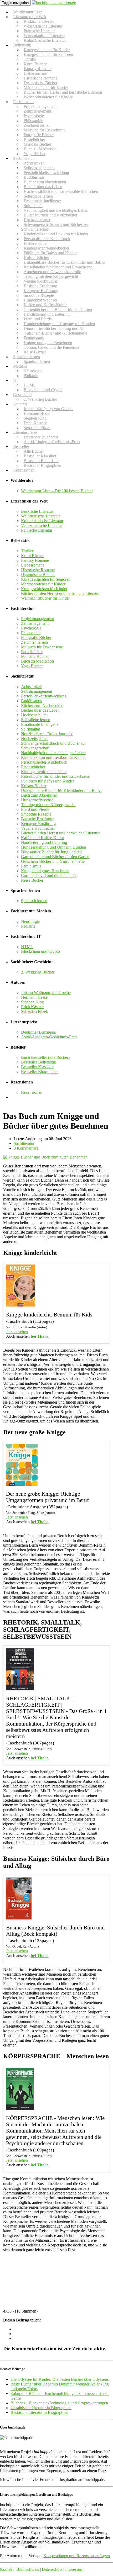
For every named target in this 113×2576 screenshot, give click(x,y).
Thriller (27, 551)
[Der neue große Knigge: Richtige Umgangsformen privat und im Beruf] (22, 1484)
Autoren (20, 404)
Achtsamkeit (31, 687)
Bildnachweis (28, 2569)
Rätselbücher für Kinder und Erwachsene (55, 776)
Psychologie (31, 628)
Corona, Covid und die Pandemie (51, 347)
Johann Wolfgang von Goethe (46, 993)
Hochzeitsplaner (34, 739)
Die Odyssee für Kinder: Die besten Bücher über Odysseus (60, 2379)
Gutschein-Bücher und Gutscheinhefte (55, 333)
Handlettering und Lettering (44, 842)
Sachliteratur (24, 1143)
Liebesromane (33, 565)
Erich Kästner (32, 1007)
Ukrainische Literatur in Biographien (41, 2408)
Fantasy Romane (35, 560)
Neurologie (30, 921)
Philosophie (31, 633)
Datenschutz (52, 2569)
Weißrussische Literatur (40, 516)
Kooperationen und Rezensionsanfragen (77, 2556)
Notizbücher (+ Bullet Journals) (47, 734)
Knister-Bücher (34, 786)
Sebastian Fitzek (35, 1011)
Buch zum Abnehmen (39, 795)
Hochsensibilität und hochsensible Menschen (61, 191)
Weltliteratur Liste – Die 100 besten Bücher (57, 491)
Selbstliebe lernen (36, 720)
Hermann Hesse (34, 997)
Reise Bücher (32, 880)
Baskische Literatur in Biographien (39, 2412)
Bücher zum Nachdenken (42, 705)
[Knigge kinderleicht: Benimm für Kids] (20, 1305)
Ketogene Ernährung (38, 824)
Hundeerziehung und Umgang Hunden (53, 847)
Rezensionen (24, 470)
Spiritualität (30, 729)
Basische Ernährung (38, 819)
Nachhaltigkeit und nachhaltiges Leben (53, 753)
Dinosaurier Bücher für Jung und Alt (51, 852)
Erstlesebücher (33, 767)
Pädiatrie (31, 376)
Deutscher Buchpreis (38, 1032)
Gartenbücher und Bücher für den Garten (55, 857)
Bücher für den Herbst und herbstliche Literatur (60, 593)
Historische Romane (38, 570)
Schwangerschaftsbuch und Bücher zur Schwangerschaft (55, 227)
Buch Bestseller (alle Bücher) (45, 1057)
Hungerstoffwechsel (38, 800)
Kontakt (7, 2569)
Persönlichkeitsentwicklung (44, 696)
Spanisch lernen (37, 361)
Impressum (74, 2569)
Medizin (20, 366)
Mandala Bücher (35, 656)
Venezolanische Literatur (42, 525)
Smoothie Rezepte (36, 814)
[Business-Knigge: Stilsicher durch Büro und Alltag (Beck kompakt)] (19, 1918)
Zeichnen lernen (34, 642)
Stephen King (32, 1002)
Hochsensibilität (34, 715)
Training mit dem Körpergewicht (48, 805)
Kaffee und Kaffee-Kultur (43, 838)
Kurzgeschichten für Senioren (48, 54)
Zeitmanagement (35, 623)
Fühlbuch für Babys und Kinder (48, 781)
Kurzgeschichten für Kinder (44, 589)
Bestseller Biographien (42, 465)
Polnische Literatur (37, 530)
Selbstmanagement (37, 691)
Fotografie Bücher (36, 638)
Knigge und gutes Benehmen (45, 871)
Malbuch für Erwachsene (42, 647)
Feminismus (31, 866)
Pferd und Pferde (35, 809)
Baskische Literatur (37, 511)
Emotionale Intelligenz (40, 724)
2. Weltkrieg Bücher (40, 399)
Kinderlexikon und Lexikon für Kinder (53, 757)
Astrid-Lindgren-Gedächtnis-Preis (52, 442)
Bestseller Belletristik (38, 1062)
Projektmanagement (37, 619)
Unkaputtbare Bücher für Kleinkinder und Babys (62, 790)
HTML (27, 947)
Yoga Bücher (32, 666)
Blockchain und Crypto (43, 390)
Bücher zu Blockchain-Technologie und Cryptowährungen (59, 2403)
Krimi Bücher (32, 556)
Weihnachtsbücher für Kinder (48, 97)
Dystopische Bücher (38, 575)
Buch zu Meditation (37, 661)
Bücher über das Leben (40, 710)
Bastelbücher (32, 652)
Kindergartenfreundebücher (44, 772)
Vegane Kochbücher (38, 828)
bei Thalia (40, 1336)
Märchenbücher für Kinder (43, 584)
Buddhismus (31, 701)
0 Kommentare (26, 1148)
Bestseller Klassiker (37, 1067)
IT (15, 380)
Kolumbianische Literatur (45, 40)
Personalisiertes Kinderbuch (44, 762)
